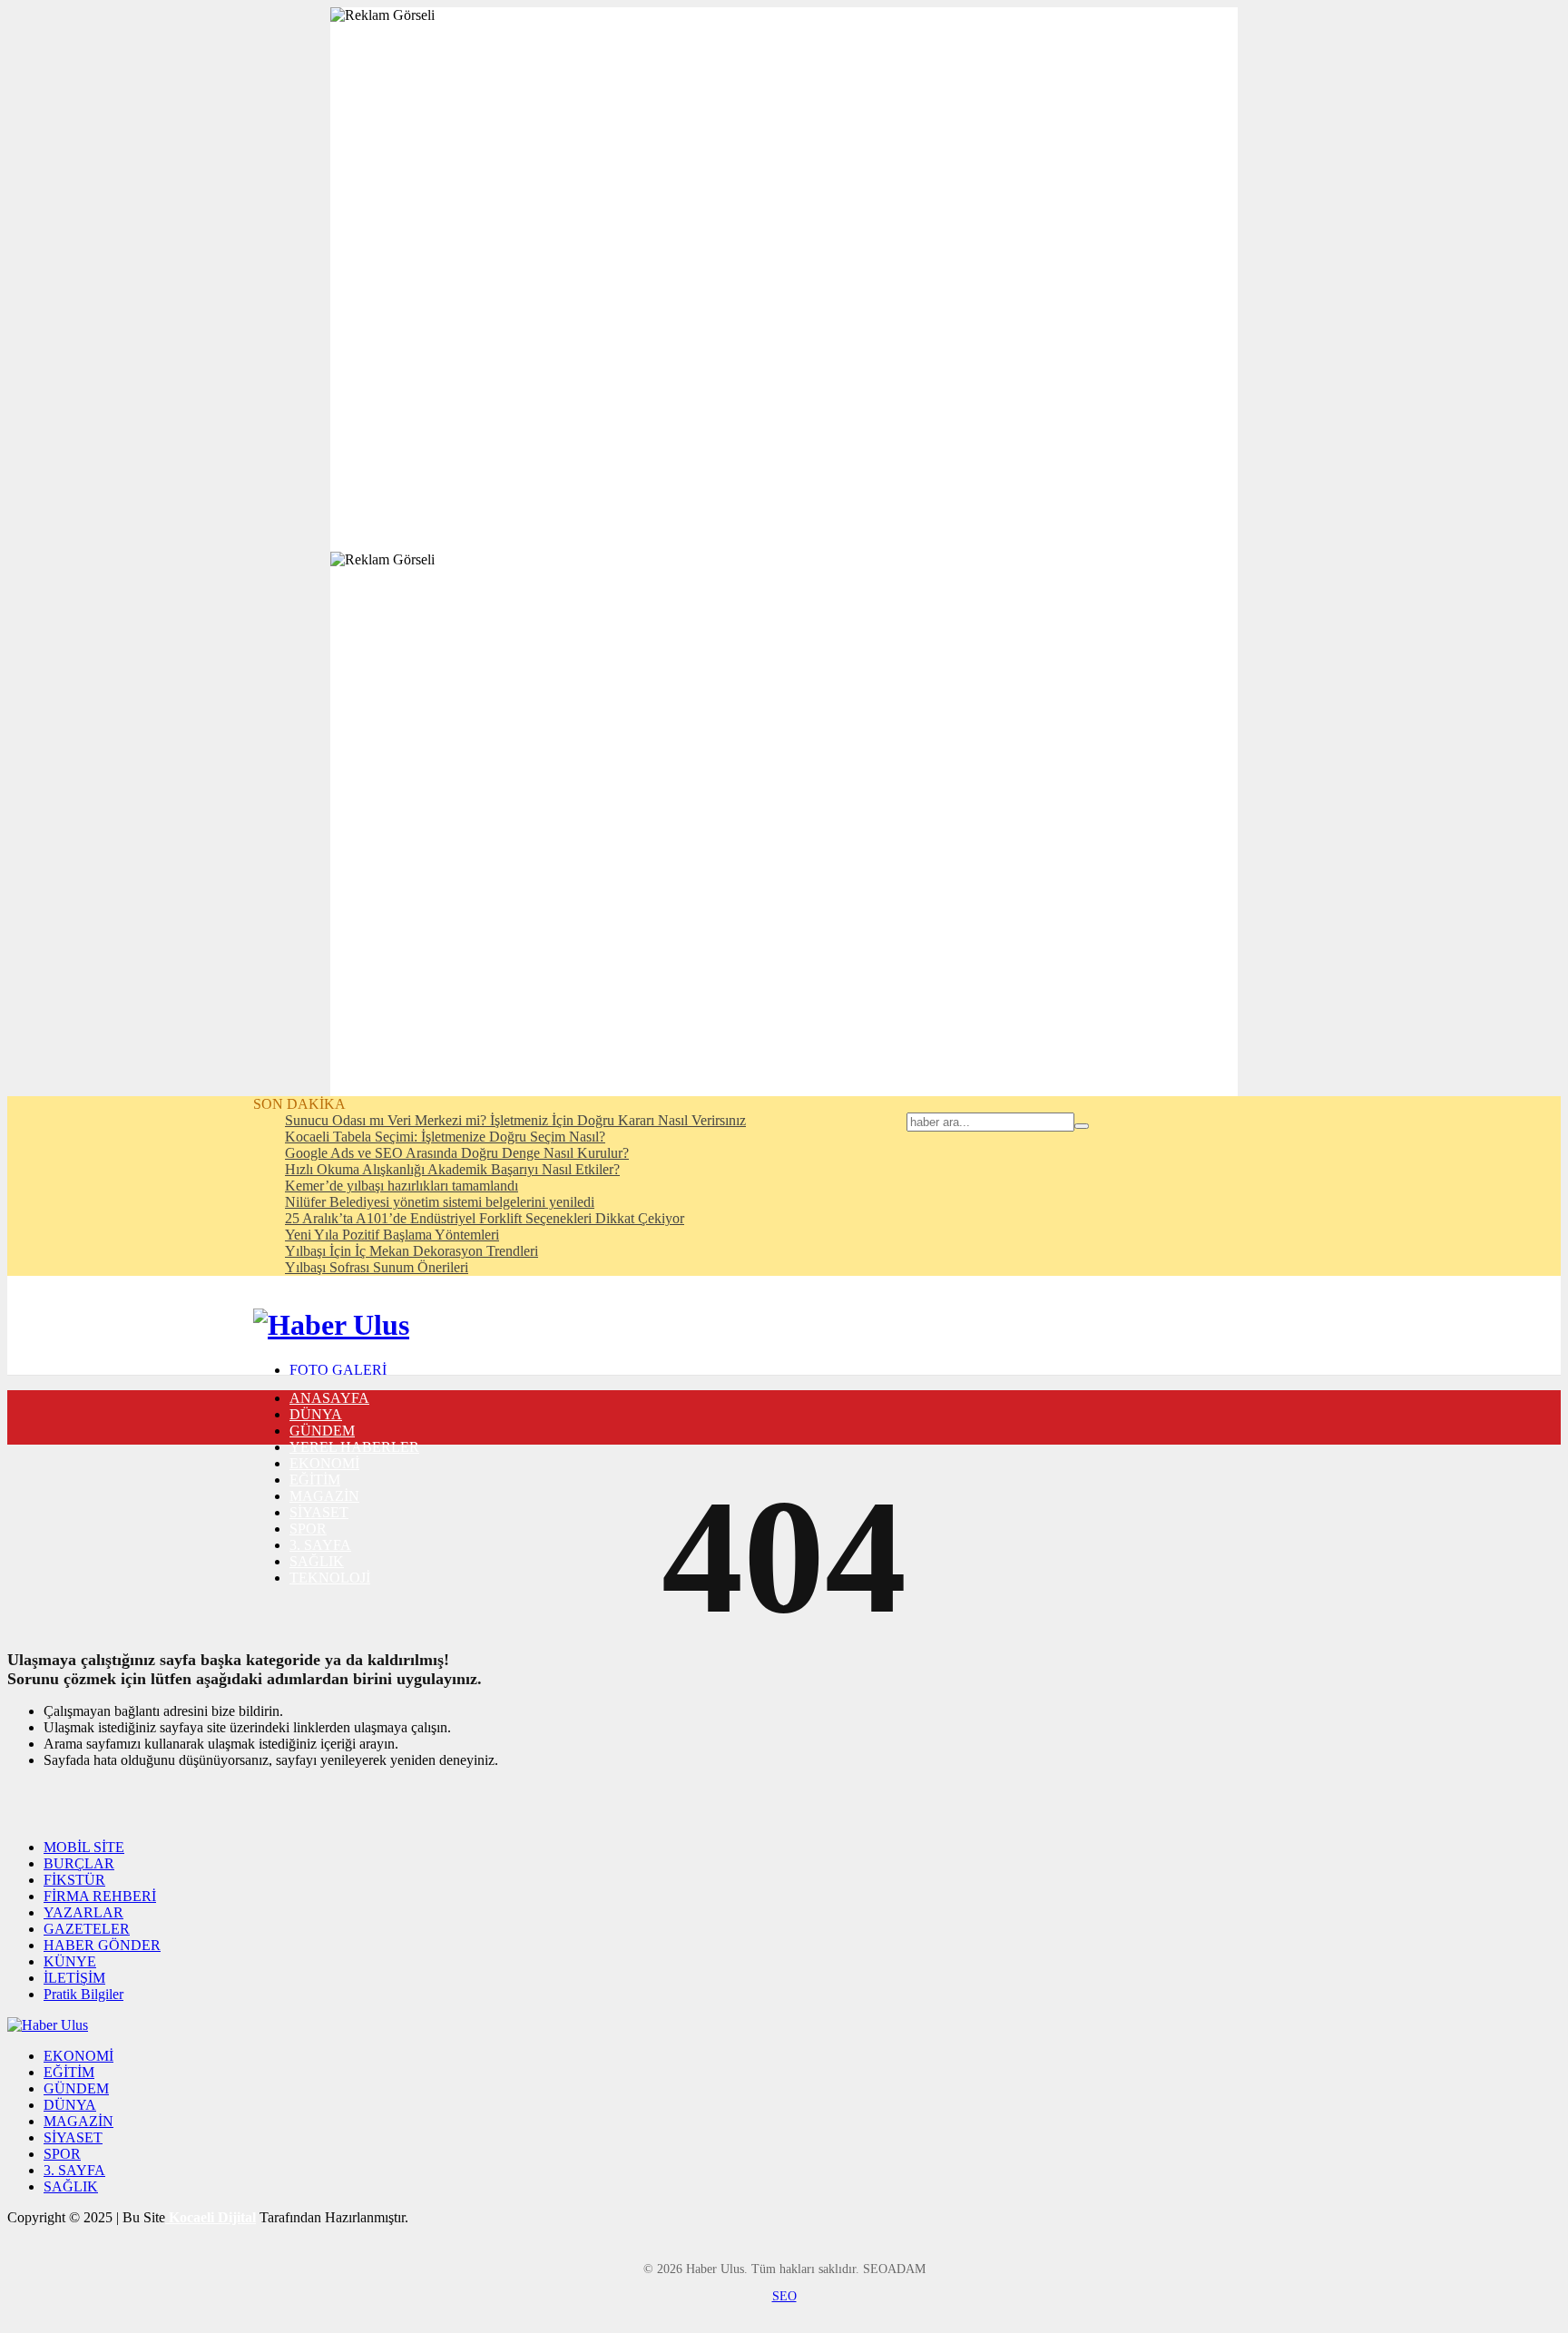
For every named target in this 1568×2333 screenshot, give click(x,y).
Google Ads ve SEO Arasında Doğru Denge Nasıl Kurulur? (457, 1153)
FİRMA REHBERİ (100, 1896)
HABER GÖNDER (102, 1945)
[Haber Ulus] (331, 1325)
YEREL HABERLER (354, 1447)
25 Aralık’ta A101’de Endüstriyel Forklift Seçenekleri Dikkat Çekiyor (485, 1218)
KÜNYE (70, 1961)
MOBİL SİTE (84, 1847)
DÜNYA (316, 1414)
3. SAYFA (320, 1545)
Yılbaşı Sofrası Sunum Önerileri (377, 1267)
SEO (784, 2296)
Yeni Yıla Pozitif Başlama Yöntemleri (392, 1235)
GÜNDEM (322, 1431)
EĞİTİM (315, 1480)
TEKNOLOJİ (330, 1578)
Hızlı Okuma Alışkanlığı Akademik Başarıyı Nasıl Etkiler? (452, 1169)
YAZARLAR (83, 1912)
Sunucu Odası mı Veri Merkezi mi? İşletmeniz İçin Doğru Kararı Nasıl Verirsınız (515, 1120)
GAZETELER (87, 1929)
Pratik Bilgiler (83, 1994)
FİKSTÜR (74, 1880)
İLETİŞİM (74, 1978)
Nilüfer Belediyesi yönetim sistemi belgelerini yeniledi (440, 1202)
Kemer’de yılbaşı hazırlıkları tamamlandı (402, 1186)
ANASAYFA (329, 1398)
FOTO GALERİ (338, 1370)
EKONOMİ (324, 1463)
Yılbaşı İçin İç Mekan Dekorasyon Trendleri (412, 1251)
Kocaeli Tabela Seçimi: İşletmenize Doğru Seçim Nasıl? (445, 1137)
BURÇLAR (79, 1863)
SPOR (308, 1529)
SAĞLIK (317, 1561)
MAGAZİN (324, 1496)
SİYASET (319, 1512)
